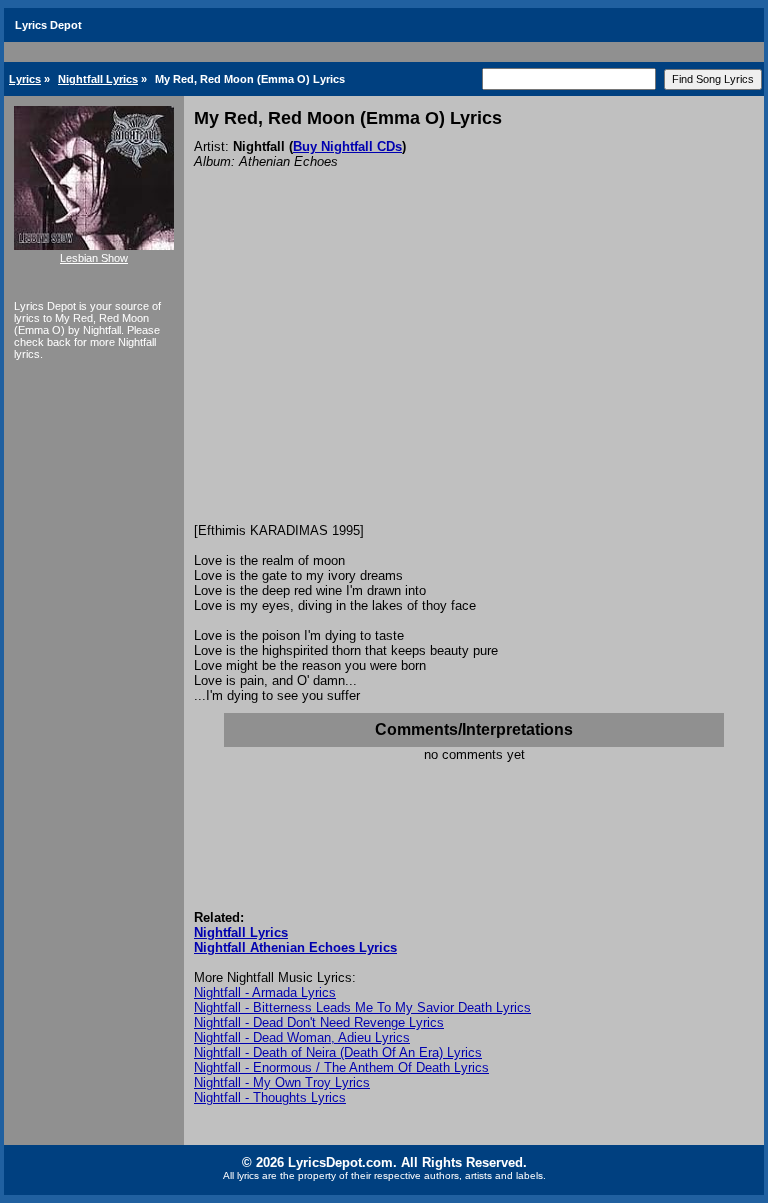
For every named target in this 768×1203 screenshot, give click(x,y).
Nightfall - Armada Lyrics (265, 992)
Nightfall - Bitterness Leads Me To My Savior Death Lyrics (362, 1007)
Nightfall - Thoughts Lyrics (270, 1097)
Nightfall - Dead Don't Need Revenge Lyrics (319, 1022)
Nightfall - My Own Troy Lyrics (282, 1082)
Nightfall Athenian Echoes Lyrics (295, 947)
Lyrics (25, 79)
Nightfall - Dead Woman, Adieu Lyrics (302, 1037)
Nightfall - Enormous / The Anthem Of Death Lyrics (341, 1067)
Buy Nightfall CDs (347, 146)
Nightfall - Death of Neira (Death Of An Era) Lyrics (338, 1052)
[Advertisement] (474, 373)
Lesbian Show (94, 258)
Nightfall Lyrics (98, 79)
